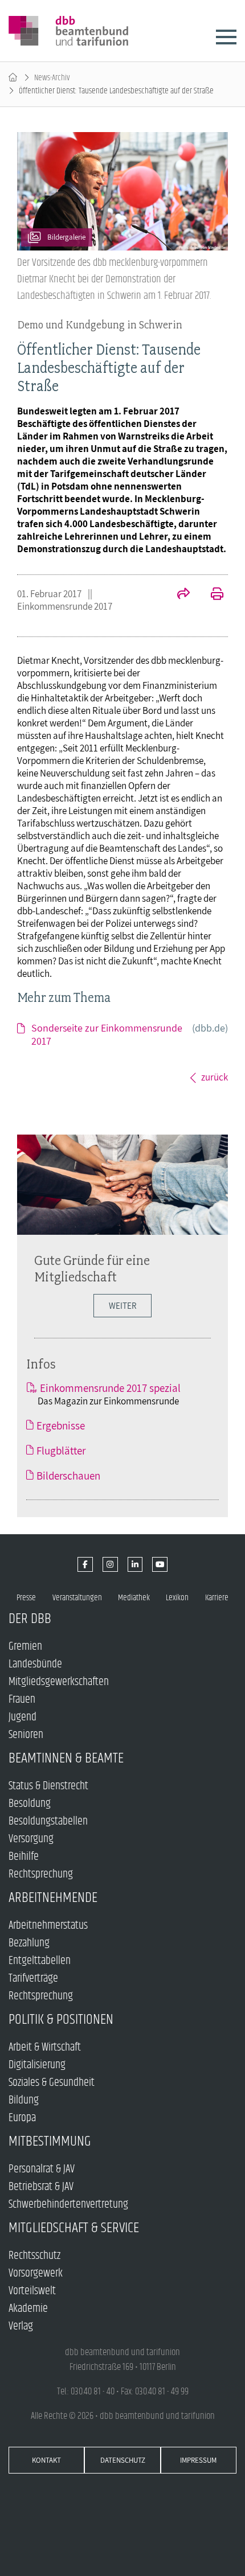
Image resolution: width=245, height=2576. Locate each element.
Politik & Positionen (61, 2020)
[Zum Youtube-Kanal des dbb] (160, 1565)
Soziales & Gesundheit (52, 2083)
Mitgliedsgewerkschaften (59, 1682)
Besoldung (30, 1804)
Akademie (28, 2309)
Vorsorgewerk (36, 2273)
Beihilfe (24, 1857)
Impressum (198, 2460)
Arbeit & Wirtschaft (45, 2047)
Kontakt (46, 2460)
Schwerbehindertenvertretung (68, 2205)
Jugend (23, 1717)
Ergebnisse (61, 1425)
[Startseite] (13, 78)
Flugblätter (61, 1451)
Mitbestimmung (50, 2141)
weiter (122, 1306)
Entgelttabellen (40, 1961)
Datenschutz (123, 2460)
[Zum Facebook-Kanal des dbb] (85, 1565)
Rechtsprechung (41, 1874)
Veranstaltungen (77, 1598)
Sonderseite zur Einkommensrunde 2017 (130, 1034)
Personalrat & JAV (42, 2169)
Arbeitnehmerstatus (48, 1926)
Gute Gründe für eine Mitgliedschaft (92, 1268)
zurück (215, 1077)
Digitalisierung (37, 2065)
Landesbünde (35, 1664)
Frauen (22, 1700)
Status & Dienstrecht (48, 1786)
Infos (41, 1364)
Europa (22, 2118)
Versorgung (31, 1839)
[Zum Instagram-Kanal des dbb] (110, 1565)
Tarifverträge (33, 1979)
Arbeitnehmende (53, 1898)
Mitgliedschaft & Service (74, 2228)
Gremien (25, 1647)
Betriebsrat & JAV (41, 2187)
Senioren (26, 1735)
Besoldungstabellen (48, 1821)
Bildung (24, 2100)
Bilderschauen (68, 1476)
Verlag (21, 2326)
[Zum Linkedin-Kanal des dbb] (135, 1565)
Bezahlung (29, 1943)
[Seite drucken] (211, 595)
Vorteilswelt (32, 2291)
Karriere (217, 1598)
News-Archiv (52, 78)
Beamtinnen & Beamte (66, 1758)
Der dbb (30, 1619)
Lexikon (177, 1598)
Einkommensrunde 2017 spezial (110, 1388)
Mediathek (134, 1598)
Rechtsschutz (34, 2256)
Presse (26, 1598)
